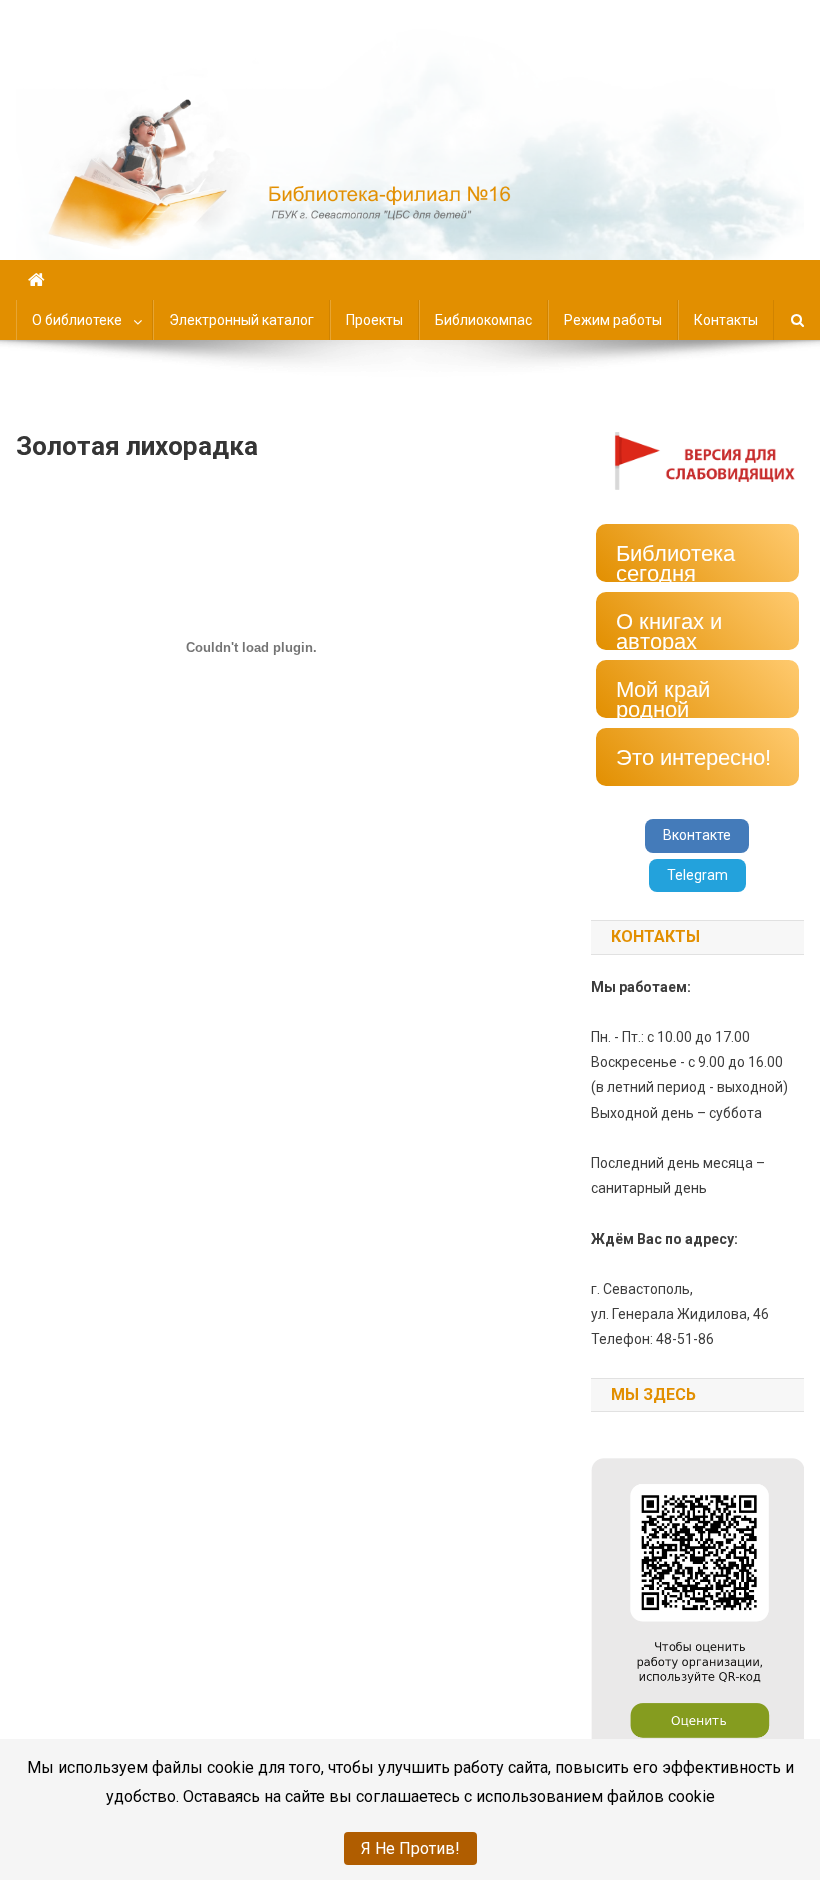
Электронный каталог (241, 320)
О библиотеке (77, 320)
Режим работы (613, 320)
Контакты (726, 320)
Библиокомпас (483, 320)
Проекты (374, 320)
